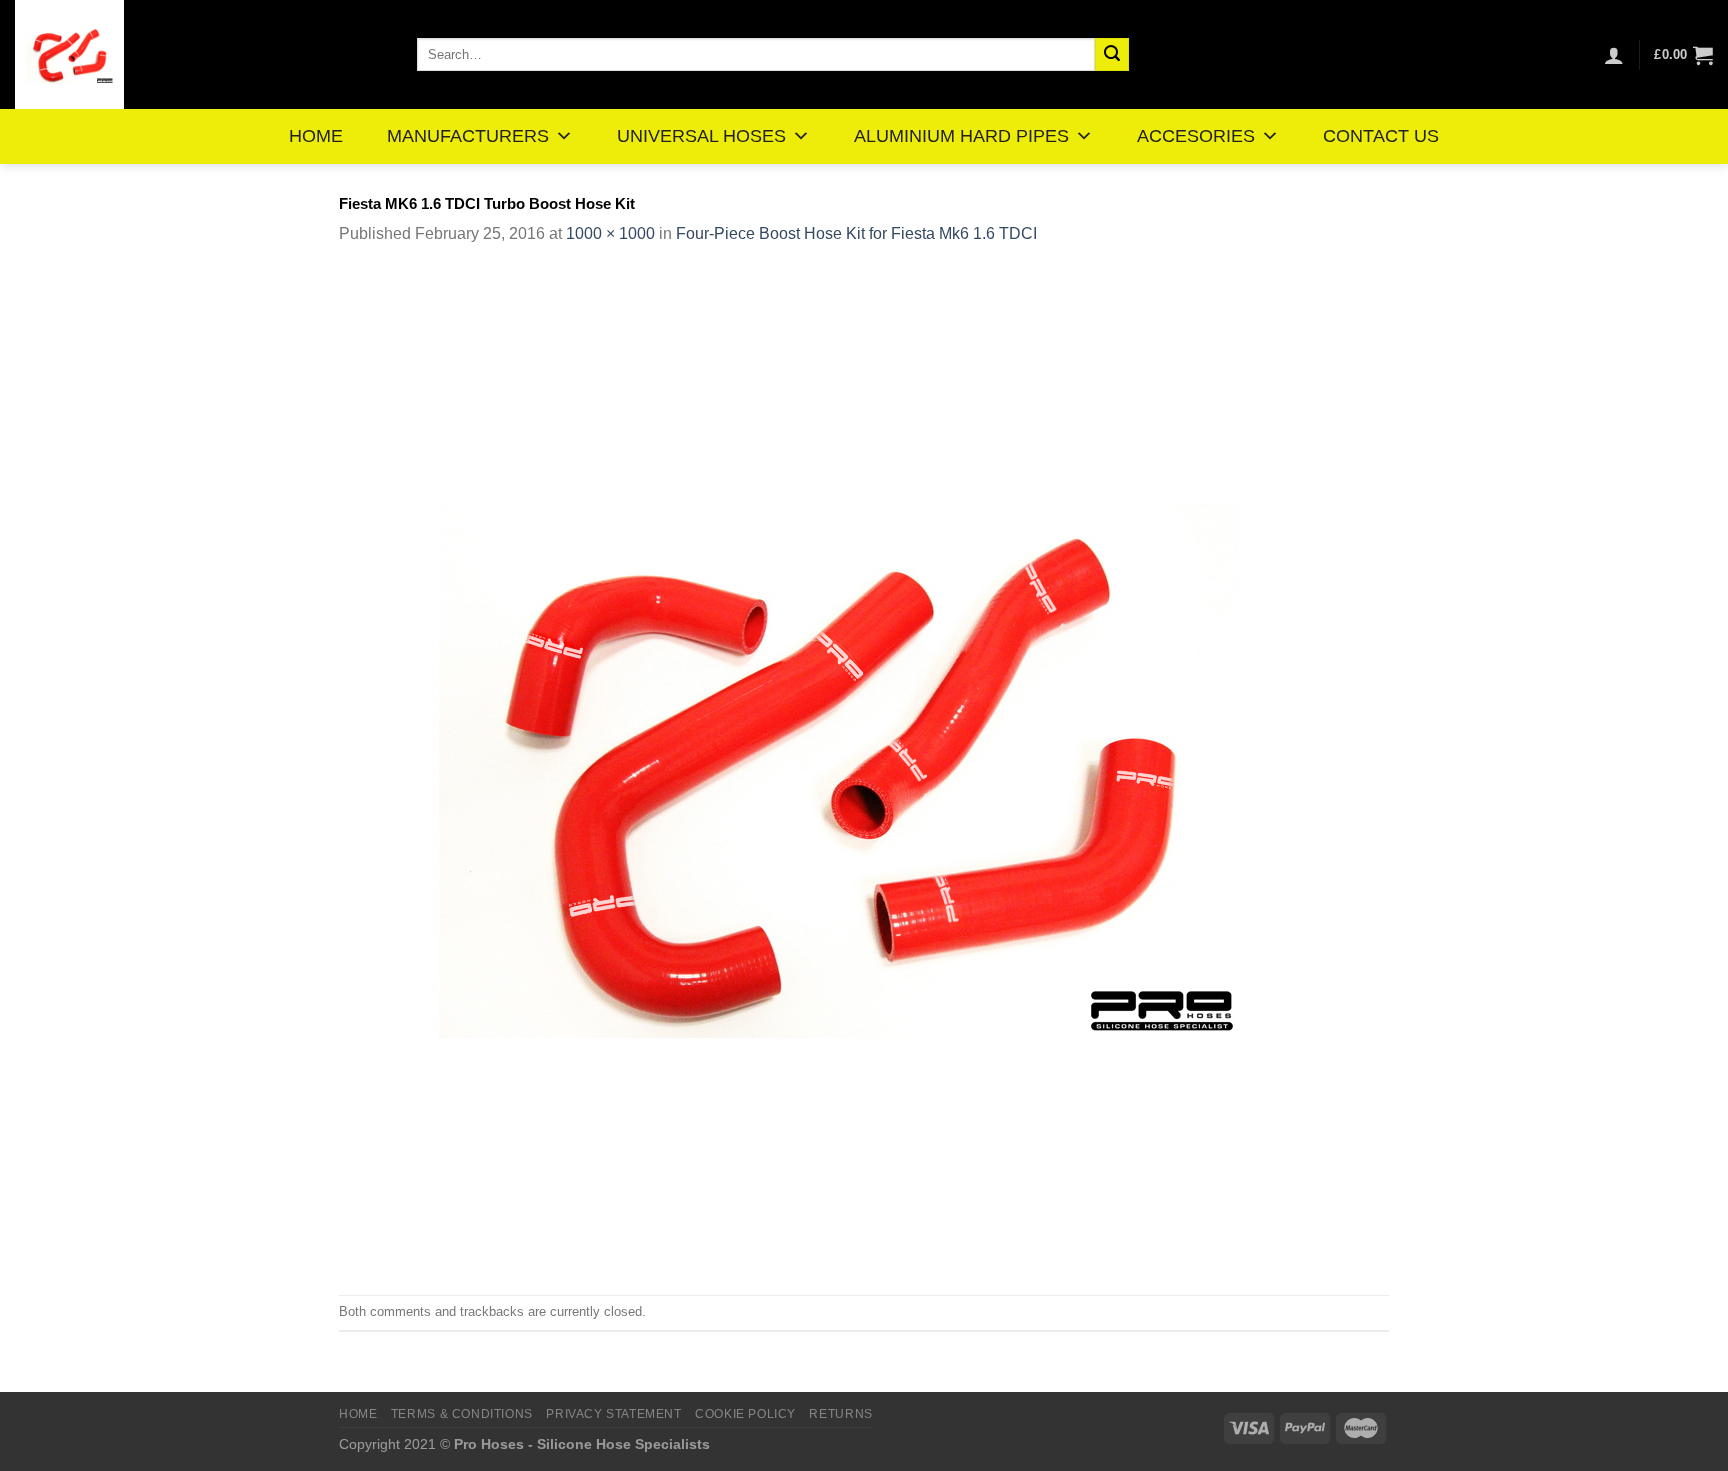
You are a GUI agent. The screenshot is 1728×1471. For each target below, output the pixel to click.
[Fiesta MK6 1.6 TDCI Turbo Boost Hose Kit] (839, 769)
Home (358, 1414)
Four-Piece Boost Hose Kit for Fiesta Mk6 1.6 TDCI (856, 233)
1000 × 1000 (610, 233)
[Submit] (1112, 55)
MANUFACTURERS (468, 136)
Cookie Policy (745, 1414)
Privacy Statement (613, 1414)
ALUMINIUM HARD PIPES (961, 136)
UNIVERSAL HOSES (701, 136)
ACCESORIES (1196, 136)
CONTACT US (1381, 136)
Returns (840, 1414)
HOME (316, 136)
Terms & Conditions (462, 1414)
